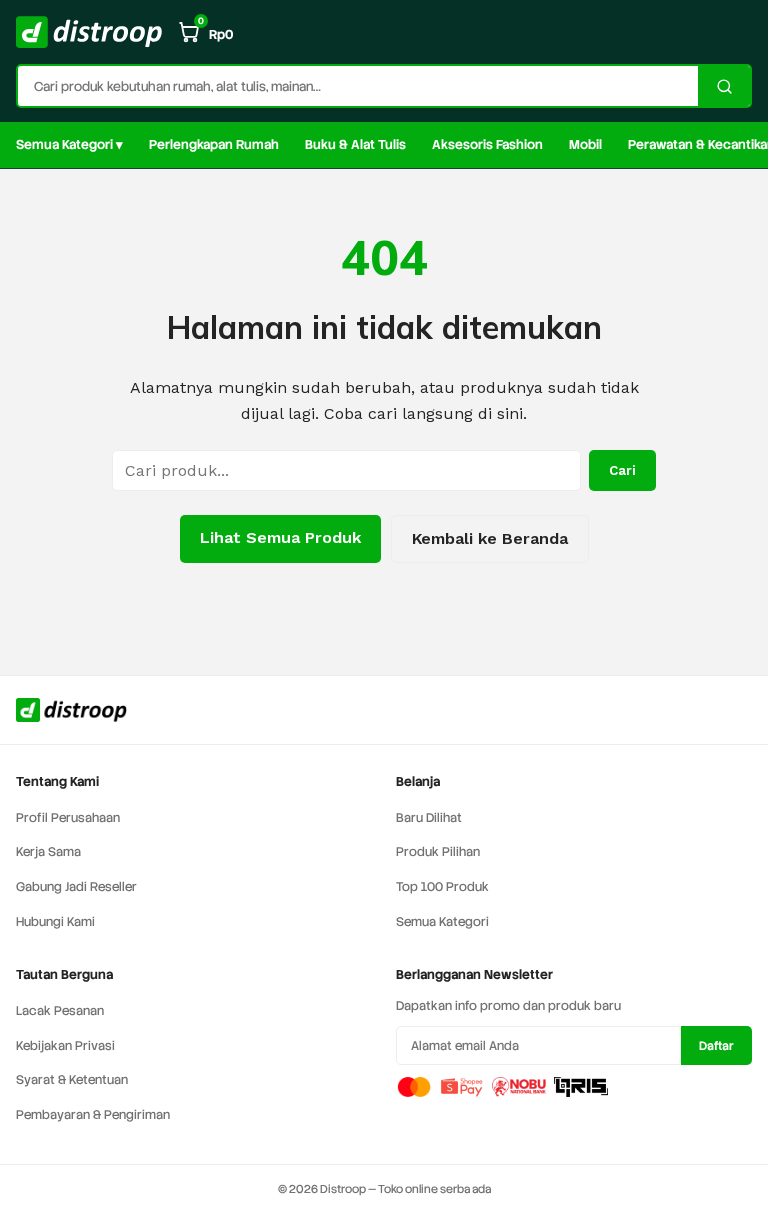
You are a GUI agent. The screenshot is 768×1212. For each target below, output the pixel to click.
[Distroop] (89, 32)
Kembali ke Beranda (490, 538)
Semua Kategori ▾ (69, 144)
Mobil (585, 144)
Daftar (716, 1046)
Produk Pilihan (438, 851)
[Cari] (724, 86)
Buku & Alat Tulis (355, 144)
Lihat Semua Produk (280, 537)
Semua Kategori (442, 921)
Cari (622, 470)
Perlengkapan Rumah (214, 144)
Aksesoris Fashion (487, 144)
